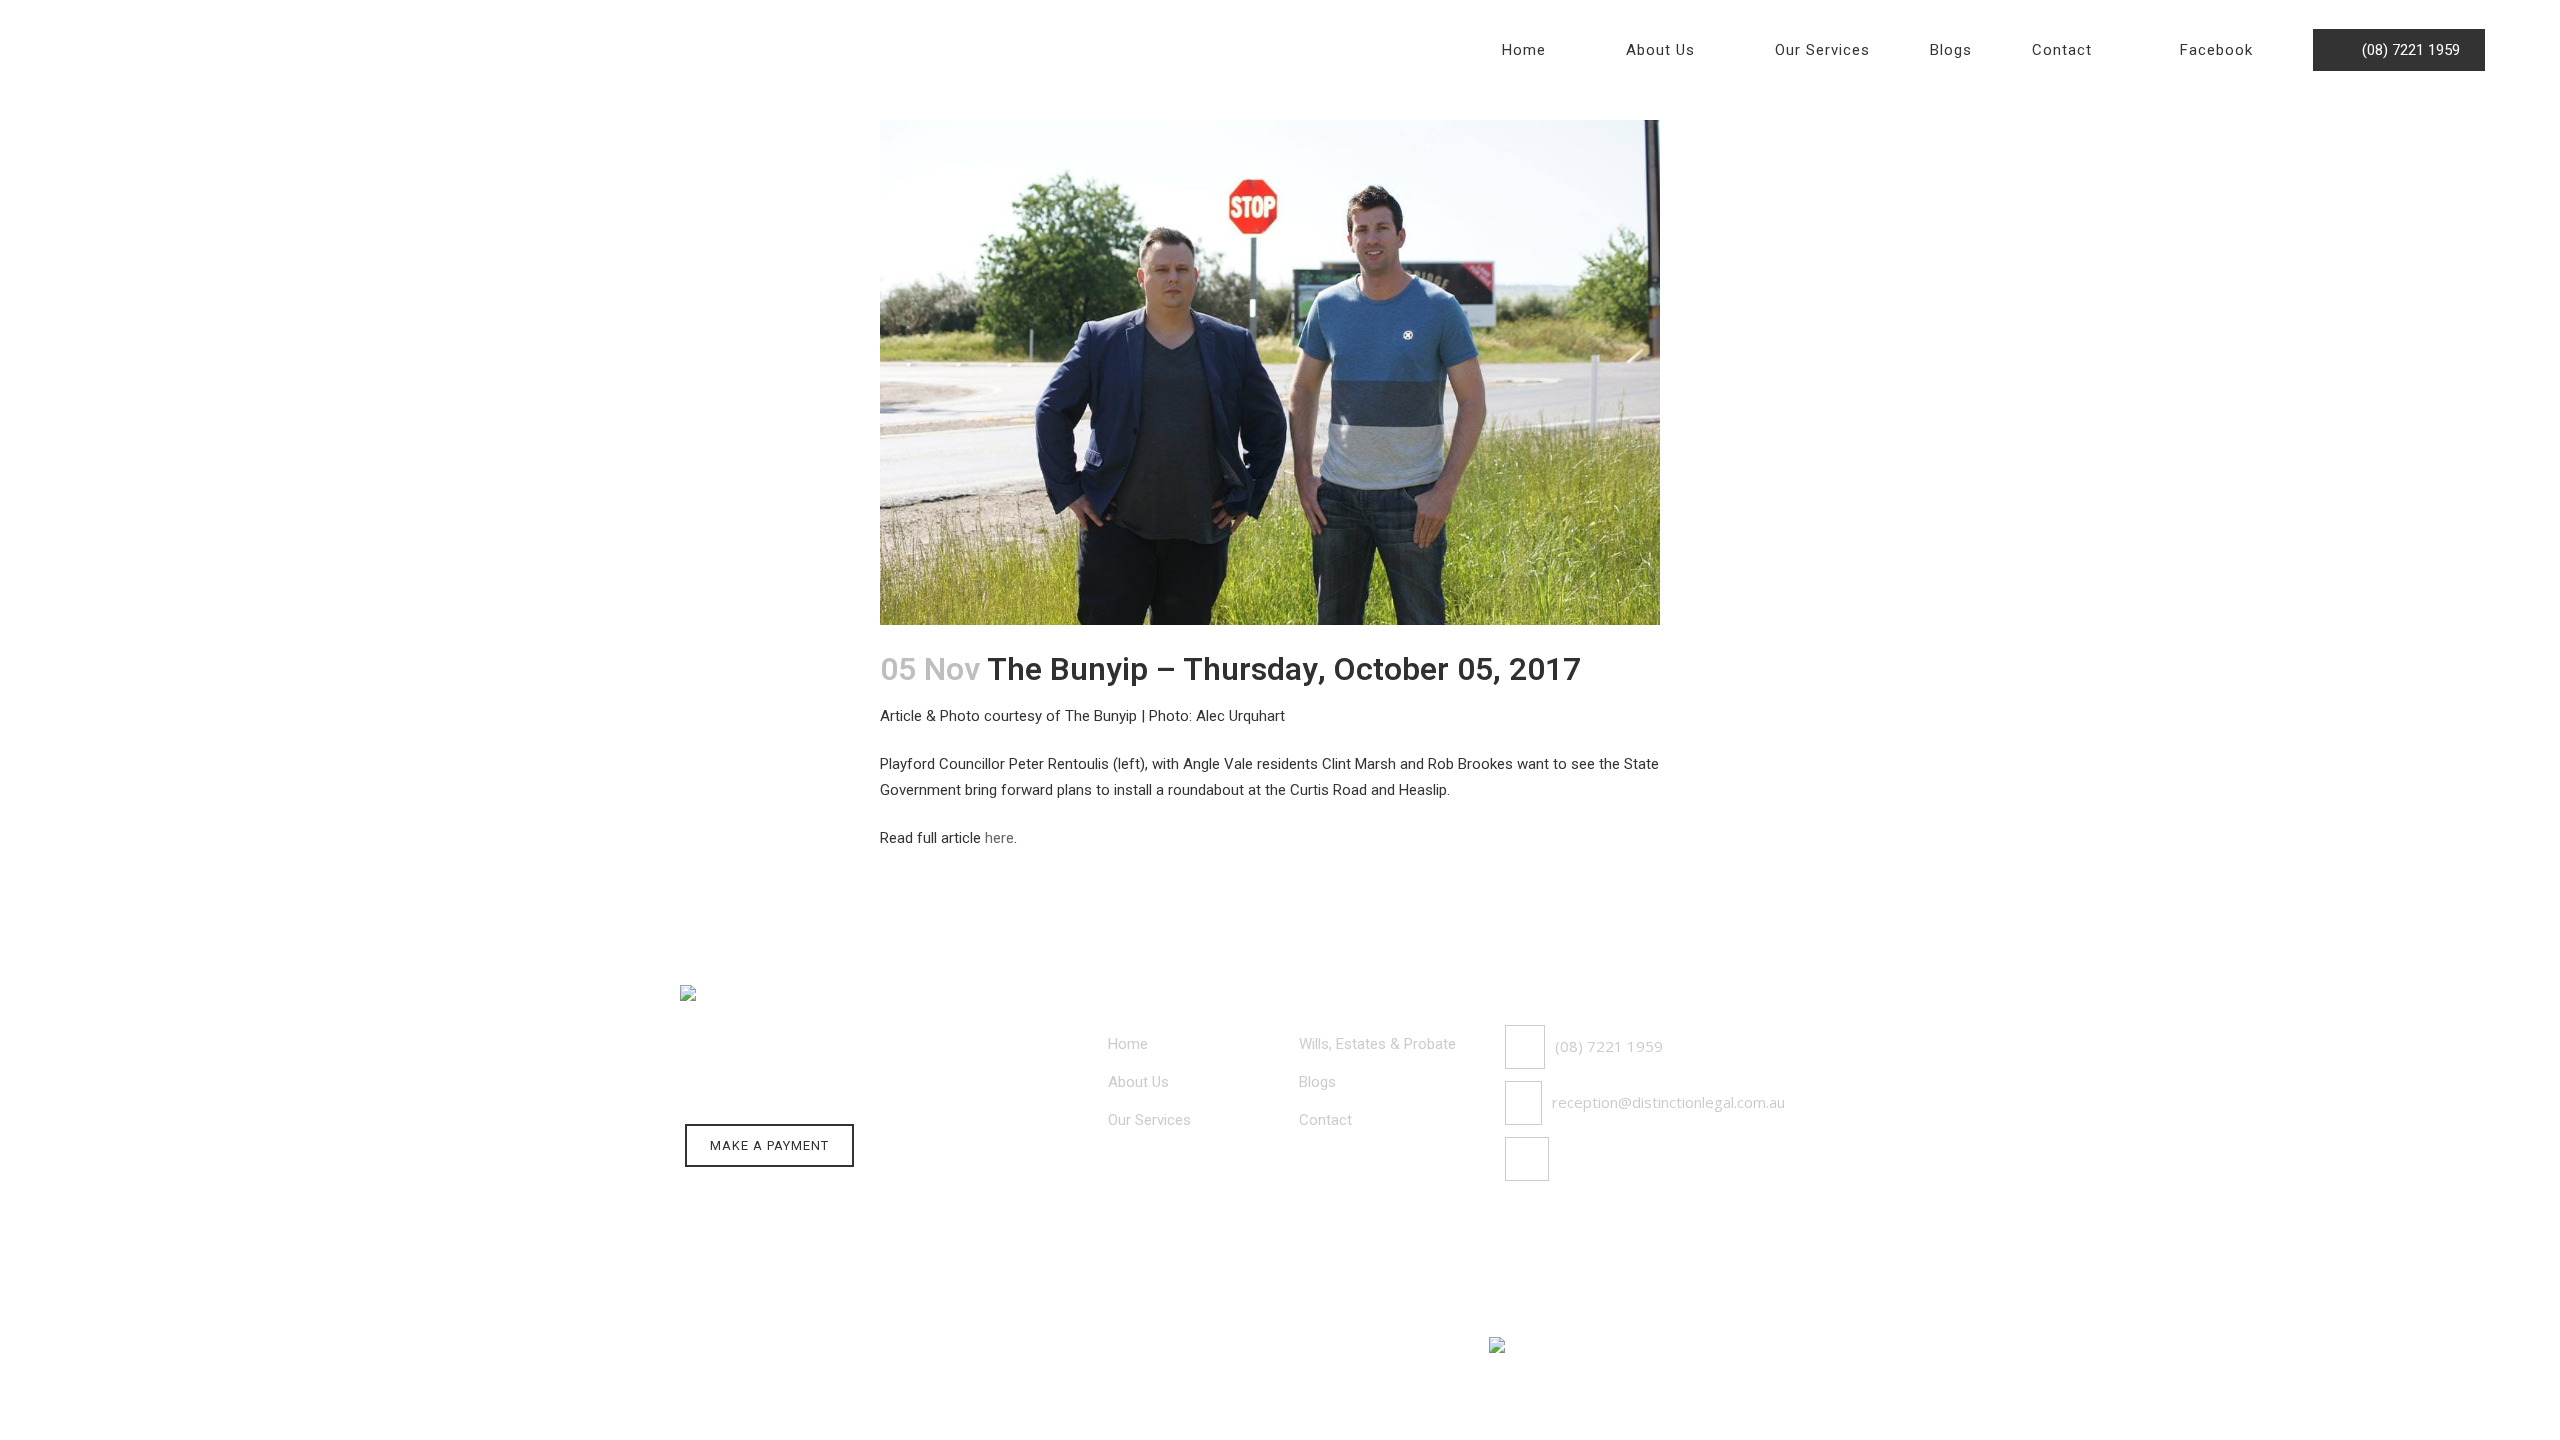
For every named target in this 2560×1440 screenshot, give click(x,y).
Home (1128, 1044)
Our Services (1149, 1120)
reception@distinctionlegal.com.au (1668, 1102)
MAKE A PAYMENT (769, 1145)
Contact (1325, 1120)
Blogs (1317, 1082)
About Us (1138, 1082)
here (999, 838)
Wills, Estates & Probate (1377, 1044)
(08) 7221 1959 (2405, 50)
